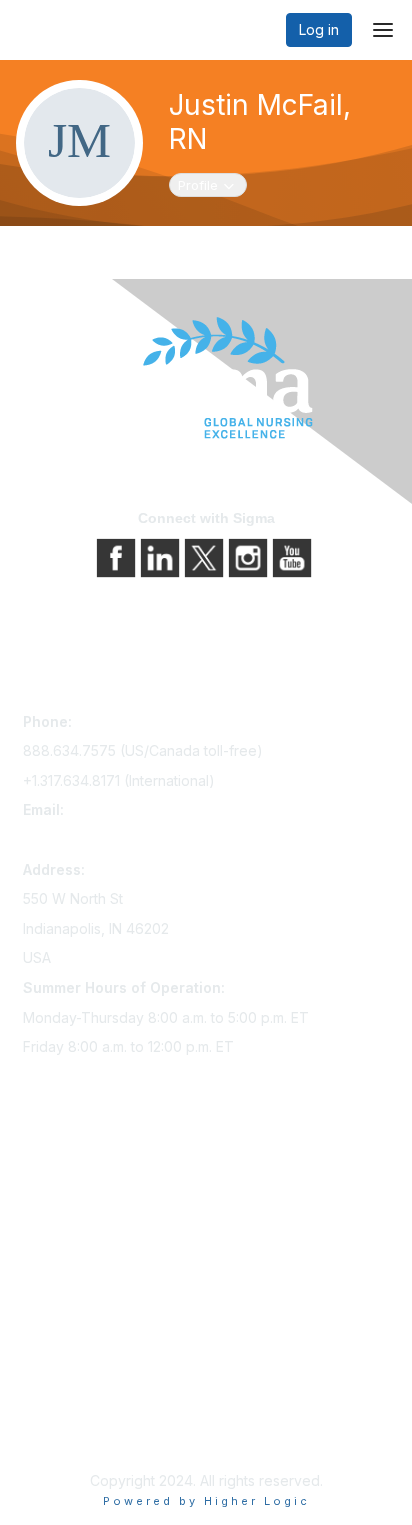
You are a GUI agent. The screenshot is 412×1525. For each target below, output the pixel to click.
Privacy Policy (69, 1382)
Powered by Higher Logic (206, 1501)
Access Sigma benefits (98, 1198)
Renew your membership (105, 1226)
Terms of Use (67, 1410)
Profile (212, 184)
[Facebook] (118, 556)
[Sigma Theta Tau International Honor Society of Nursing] (206, 378)
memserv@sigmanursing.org (116, 839)
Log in (319, 29)
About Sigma (64, 1354)
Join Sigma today (80, 1170)
